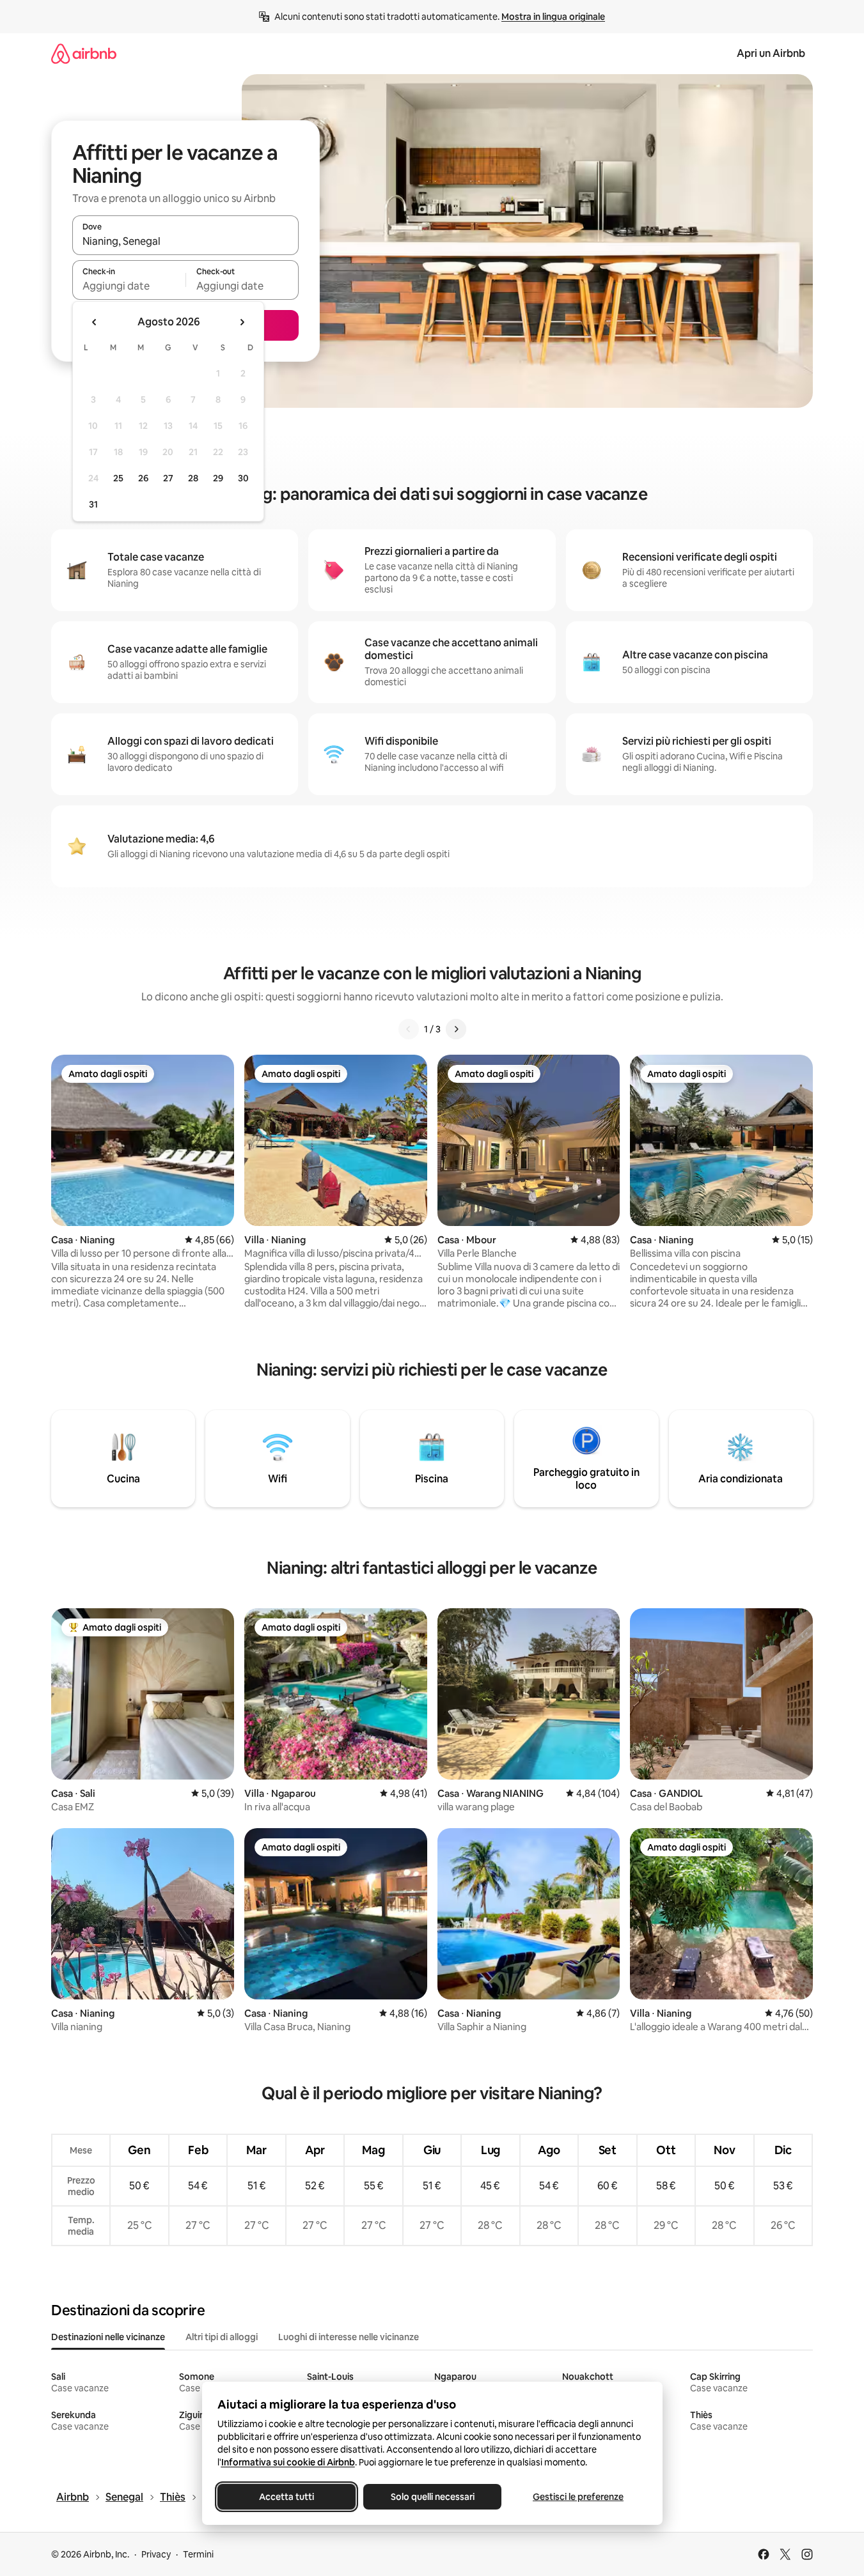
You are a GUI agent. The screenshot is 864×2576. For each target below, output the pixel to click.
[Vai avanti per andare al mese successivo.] (242, 322)
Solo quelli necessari (432, 2497)
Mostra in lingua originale (553, 17)
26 (143, 478)
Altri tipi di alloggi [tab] (222, 2337)
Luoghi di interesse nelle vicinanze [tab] (349, 2337)
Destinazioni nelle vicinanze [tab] (108, 2337)
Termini (198, 2554)
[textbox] (129, 286)
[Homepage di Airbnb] (84, 53)
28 (193, 478)
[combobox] (185, 241)
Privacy (156, 2554)
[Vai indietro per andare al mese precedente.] (95, 322)
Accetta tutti (287, 2497)
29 (218, 478)
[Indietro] (409, 1029)
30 (243, 478)
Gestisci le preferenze (578, 2497)
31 (93, 504)
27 (168, 478)
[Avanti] (456, 1029)
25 (118, 478)
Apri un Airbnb (771, 53)
